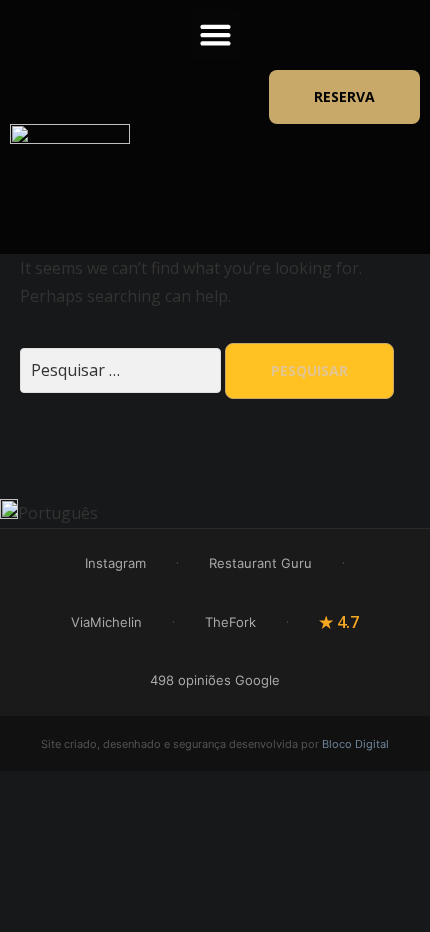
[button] (215, 35)
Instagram (115, 563)
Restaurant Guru (260, 563)
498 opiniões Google (215, 680)
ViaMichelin (106, 622)
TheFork (230, 622)
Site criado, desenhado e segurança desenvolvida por (215, 744)
